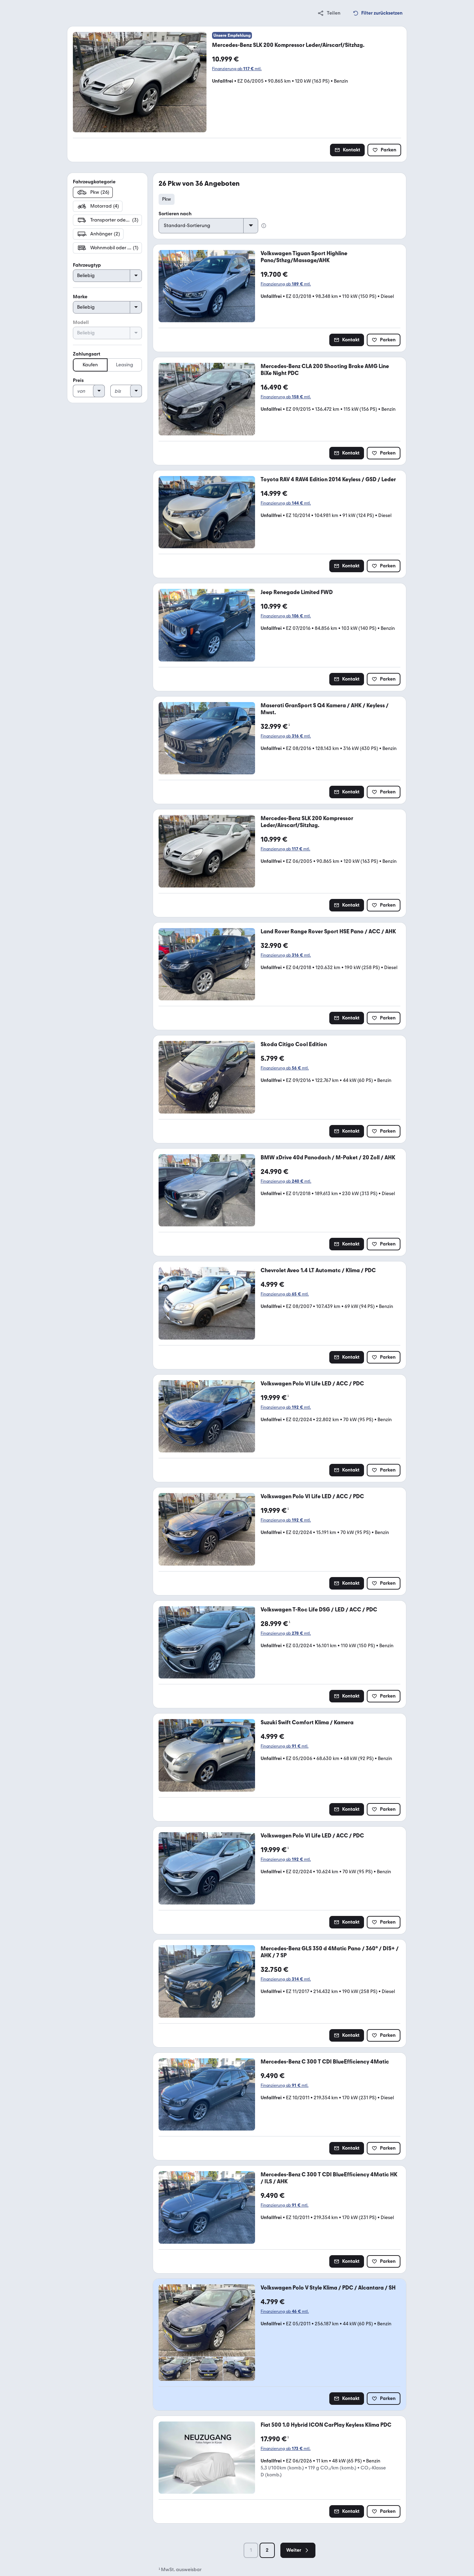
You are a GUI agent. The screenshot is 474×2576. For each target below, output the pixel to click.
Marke (80, 297)
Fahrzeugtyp (87, 265)
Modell (81, 322)
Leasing (125, 365)
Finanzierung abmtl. (237, 69)
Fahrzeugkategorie (94, 182)
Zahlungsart (87, 354)
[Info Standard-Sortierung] (264, 226)
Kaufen (90, 365)
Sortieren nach (175, 214)
